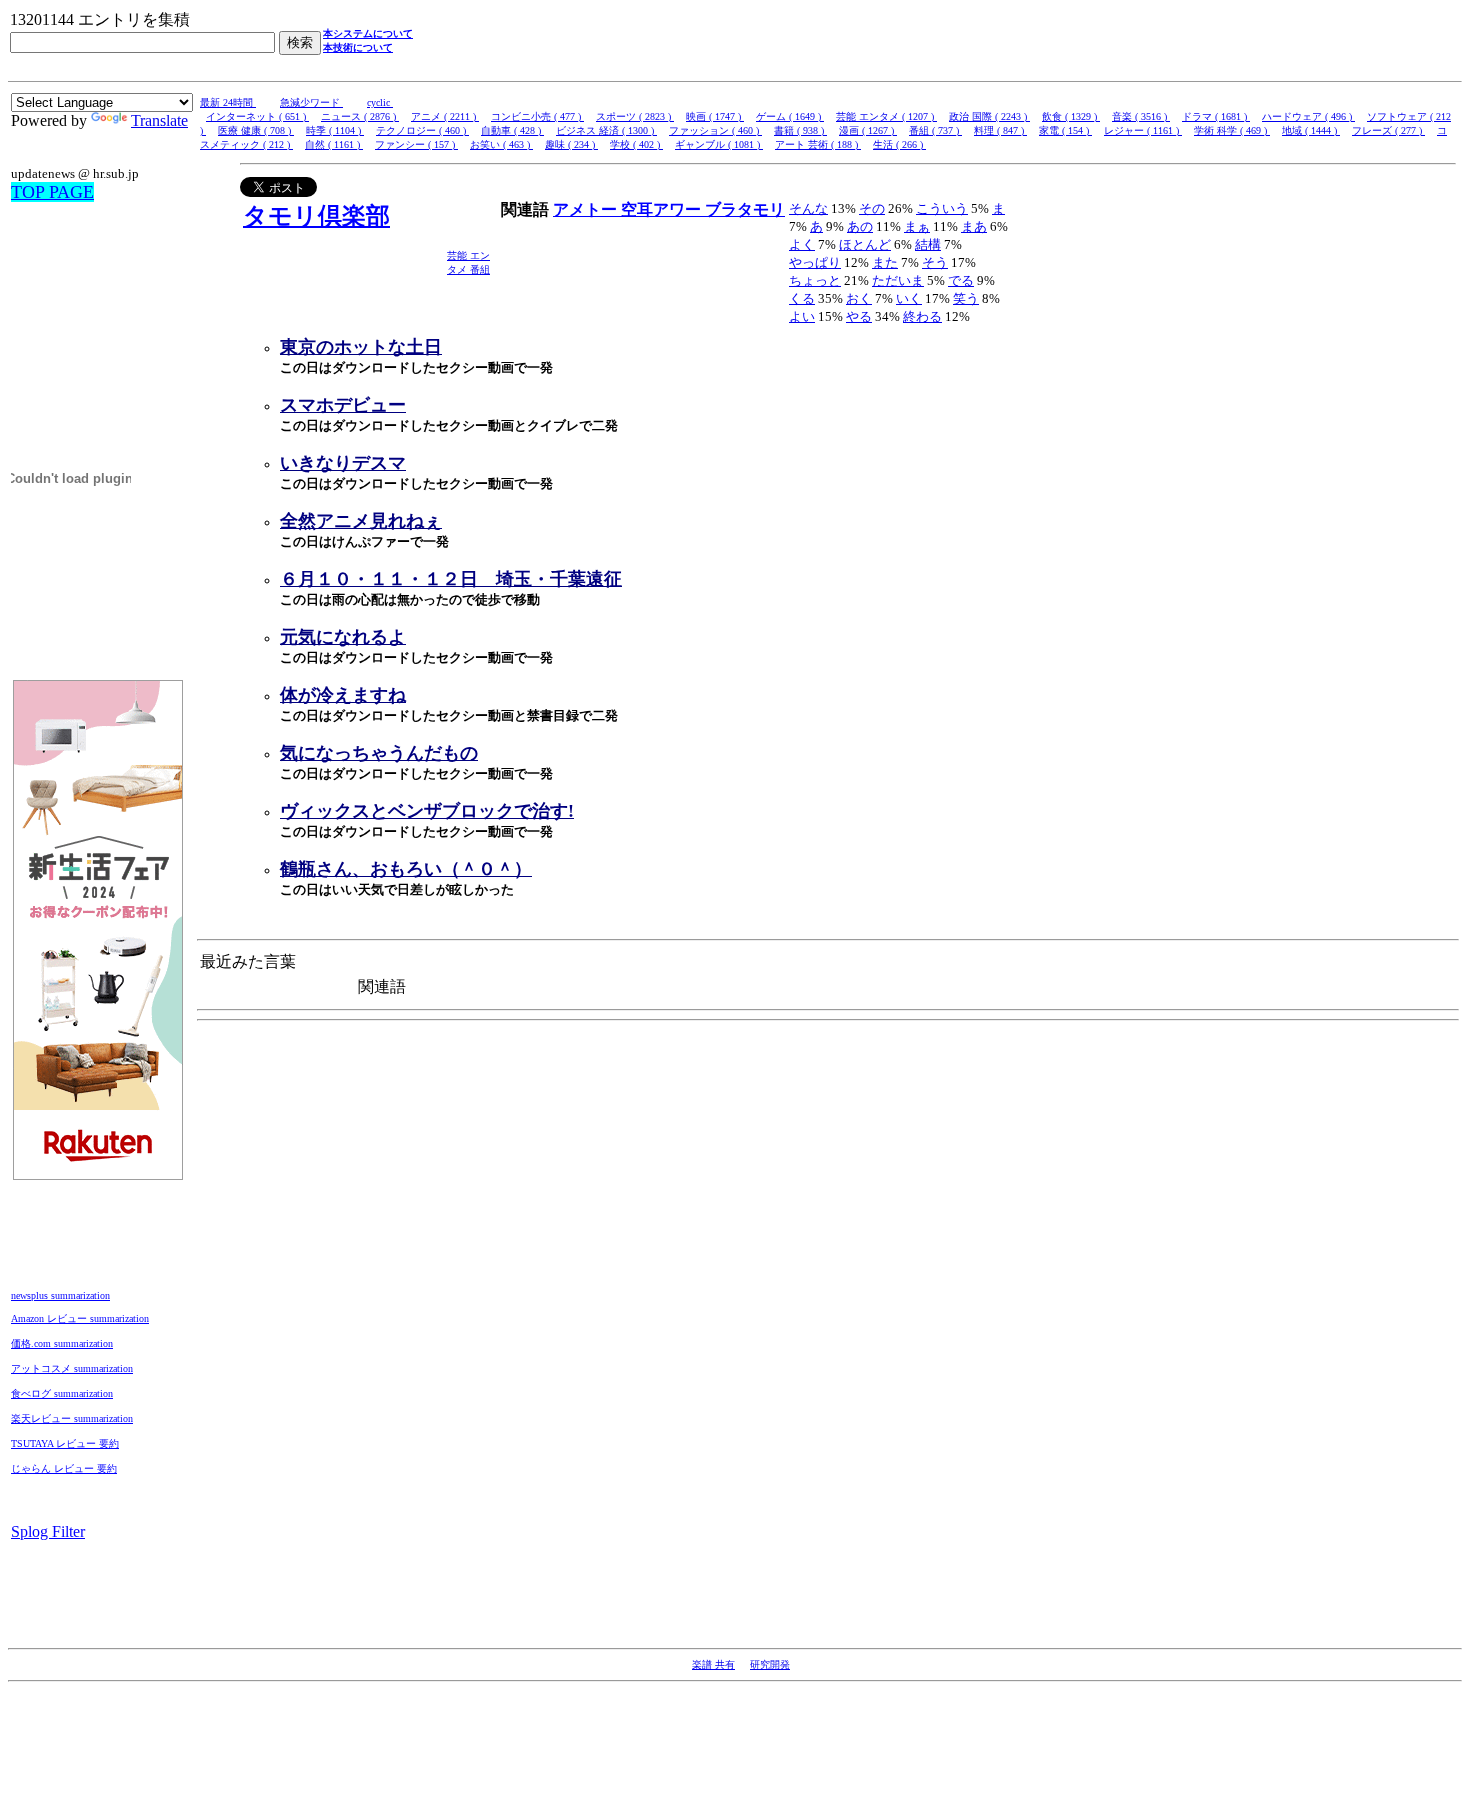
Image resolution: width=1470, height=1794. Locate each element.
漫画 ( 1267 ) (868, 130)
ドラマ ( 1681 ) (1216, 116)
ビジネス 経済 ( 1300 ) (606, 130)
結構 (928, 244)
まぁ (917, 226)
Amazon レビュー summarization (80, 1318)
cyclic (380, 102)
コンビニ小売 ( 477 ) (537, 116)
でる (961, 280)
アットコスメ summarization (72, 1368)
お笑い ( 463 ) (501, 144)
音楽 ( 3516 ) (1141, 116)
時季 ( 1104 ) (335, 130)
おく (859, 298)
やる (859, 316)
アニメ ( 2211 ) (445, 116)
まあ (974, 226)
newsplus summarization (60, 1295)
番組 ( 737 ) (935, 130)
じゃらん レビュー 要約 (64, 1468)
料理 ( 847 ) (1000, 130)
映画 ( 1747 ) (715, 116)
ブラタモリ (745, 209)
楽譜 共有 (713, 1664)
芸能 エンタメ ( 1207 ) (886, 116)
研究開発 (770, 1664)
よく (802, 244)
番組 (480, 269)
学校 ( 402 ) (636, 144)
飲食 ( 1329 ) (1071, 116)
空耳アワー (663, 209)
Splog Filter (48, 1531)
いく (909, 298)
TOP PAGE (52, 192)
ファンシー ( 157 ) (416, 144)
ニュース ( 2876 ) (360, 116)
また (885, 262)
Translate (159, 120)
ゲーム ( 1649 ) (790, 116)
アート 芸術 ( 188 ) (818, 144)
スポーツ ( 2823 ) (635, 116)
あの (860, 226)
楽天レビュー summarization (72, 1418)
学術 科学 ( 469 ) (1232, 130)
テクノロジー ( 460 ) (422, 130)
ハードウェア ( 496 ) (1308, 116)
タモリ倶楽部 (316, 216)
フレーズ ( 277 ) (1388, 130)
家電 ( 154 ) (1065, 130)
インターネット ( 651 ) (257, 116)
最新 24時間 (228, 102)
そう (935, 262)
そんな (808, 208)
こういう (942, 208)
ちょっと (815, 280)
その (872, 208)
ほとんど (865, 244)
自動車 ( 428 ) (512, 130)
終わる (922, 316)
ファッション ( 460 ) (715, 130)
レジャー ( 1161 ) (1143, 130)
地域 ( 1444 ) (1311, 130)
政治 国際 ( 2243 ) (989, 116)
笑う (966, 298)
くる (802, 298)
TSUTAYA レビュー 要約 (65, 1443)
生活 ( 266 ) (899, 144)
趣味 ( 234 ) (571, 144)
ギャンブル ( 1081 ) (719, 144)
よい (802, 316)
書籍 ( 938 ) (800, 130)
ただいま (898, 280)
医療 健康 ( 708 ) (256, 130)
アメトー (587, 209)
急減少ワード (311, 102)
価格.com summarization (62, 1343)
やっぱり (815, 262)
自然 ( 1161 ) (334, 144)
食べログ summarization (62, 1393)
